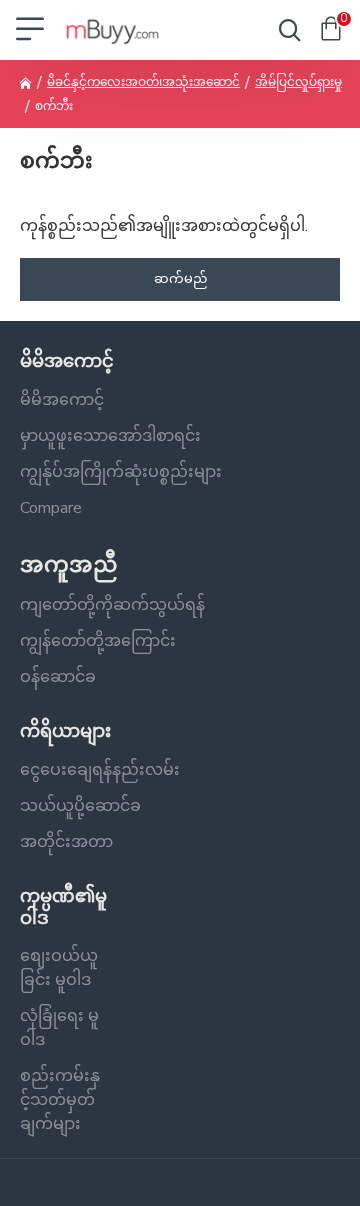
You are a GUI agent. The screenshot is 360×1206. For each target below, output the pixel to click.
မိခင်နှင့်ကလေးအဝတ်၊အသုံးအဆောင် (143, 82)
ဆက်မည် (180, 279)
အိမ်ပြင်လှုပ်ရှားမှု (298, 82)
